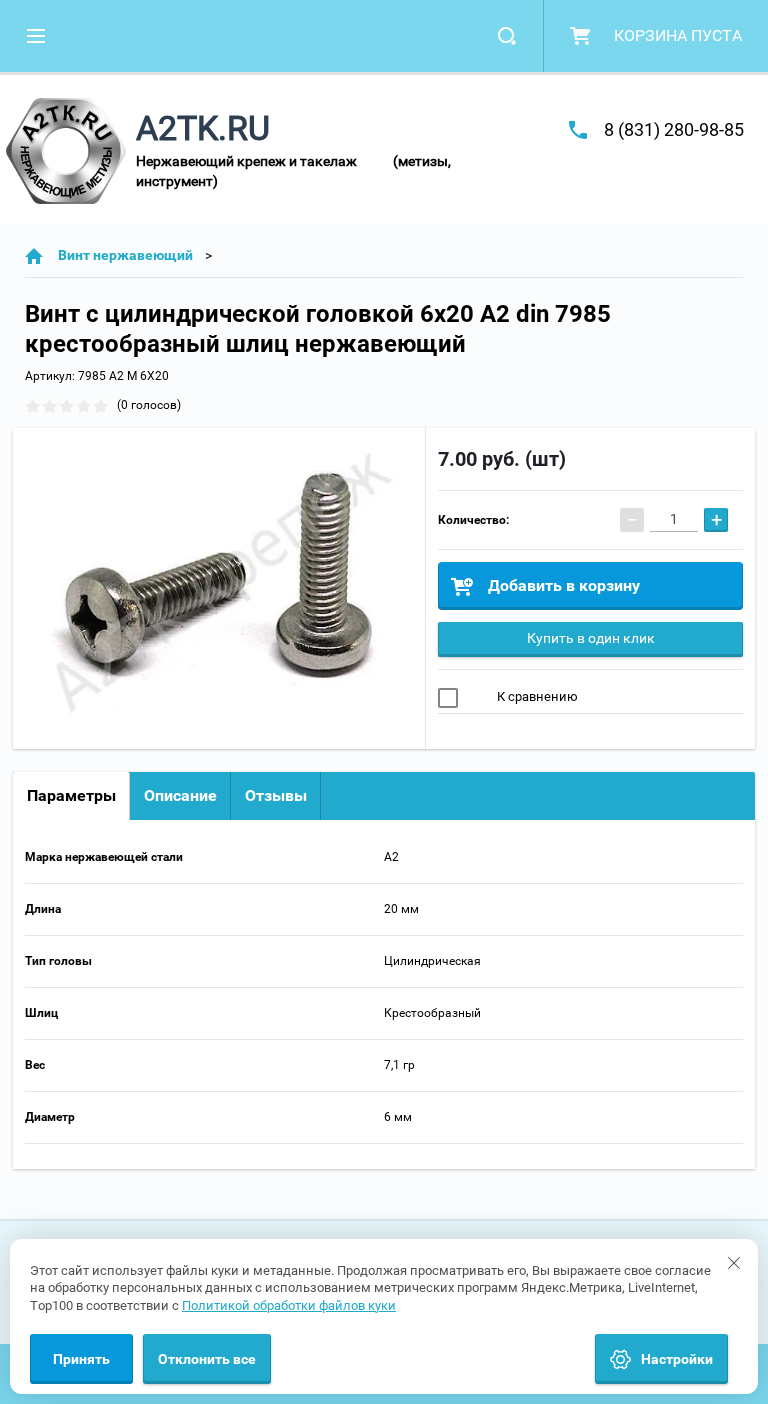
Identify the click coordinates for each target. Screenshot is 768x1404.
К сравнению (536, 696)
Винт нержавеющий (125, 255)
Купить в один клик (591, 638)
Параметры (71, 795)
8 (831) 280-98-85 (674, 129)
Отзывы (276, 795)
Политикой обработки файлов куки (289, 1305)
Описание (180, 795)
